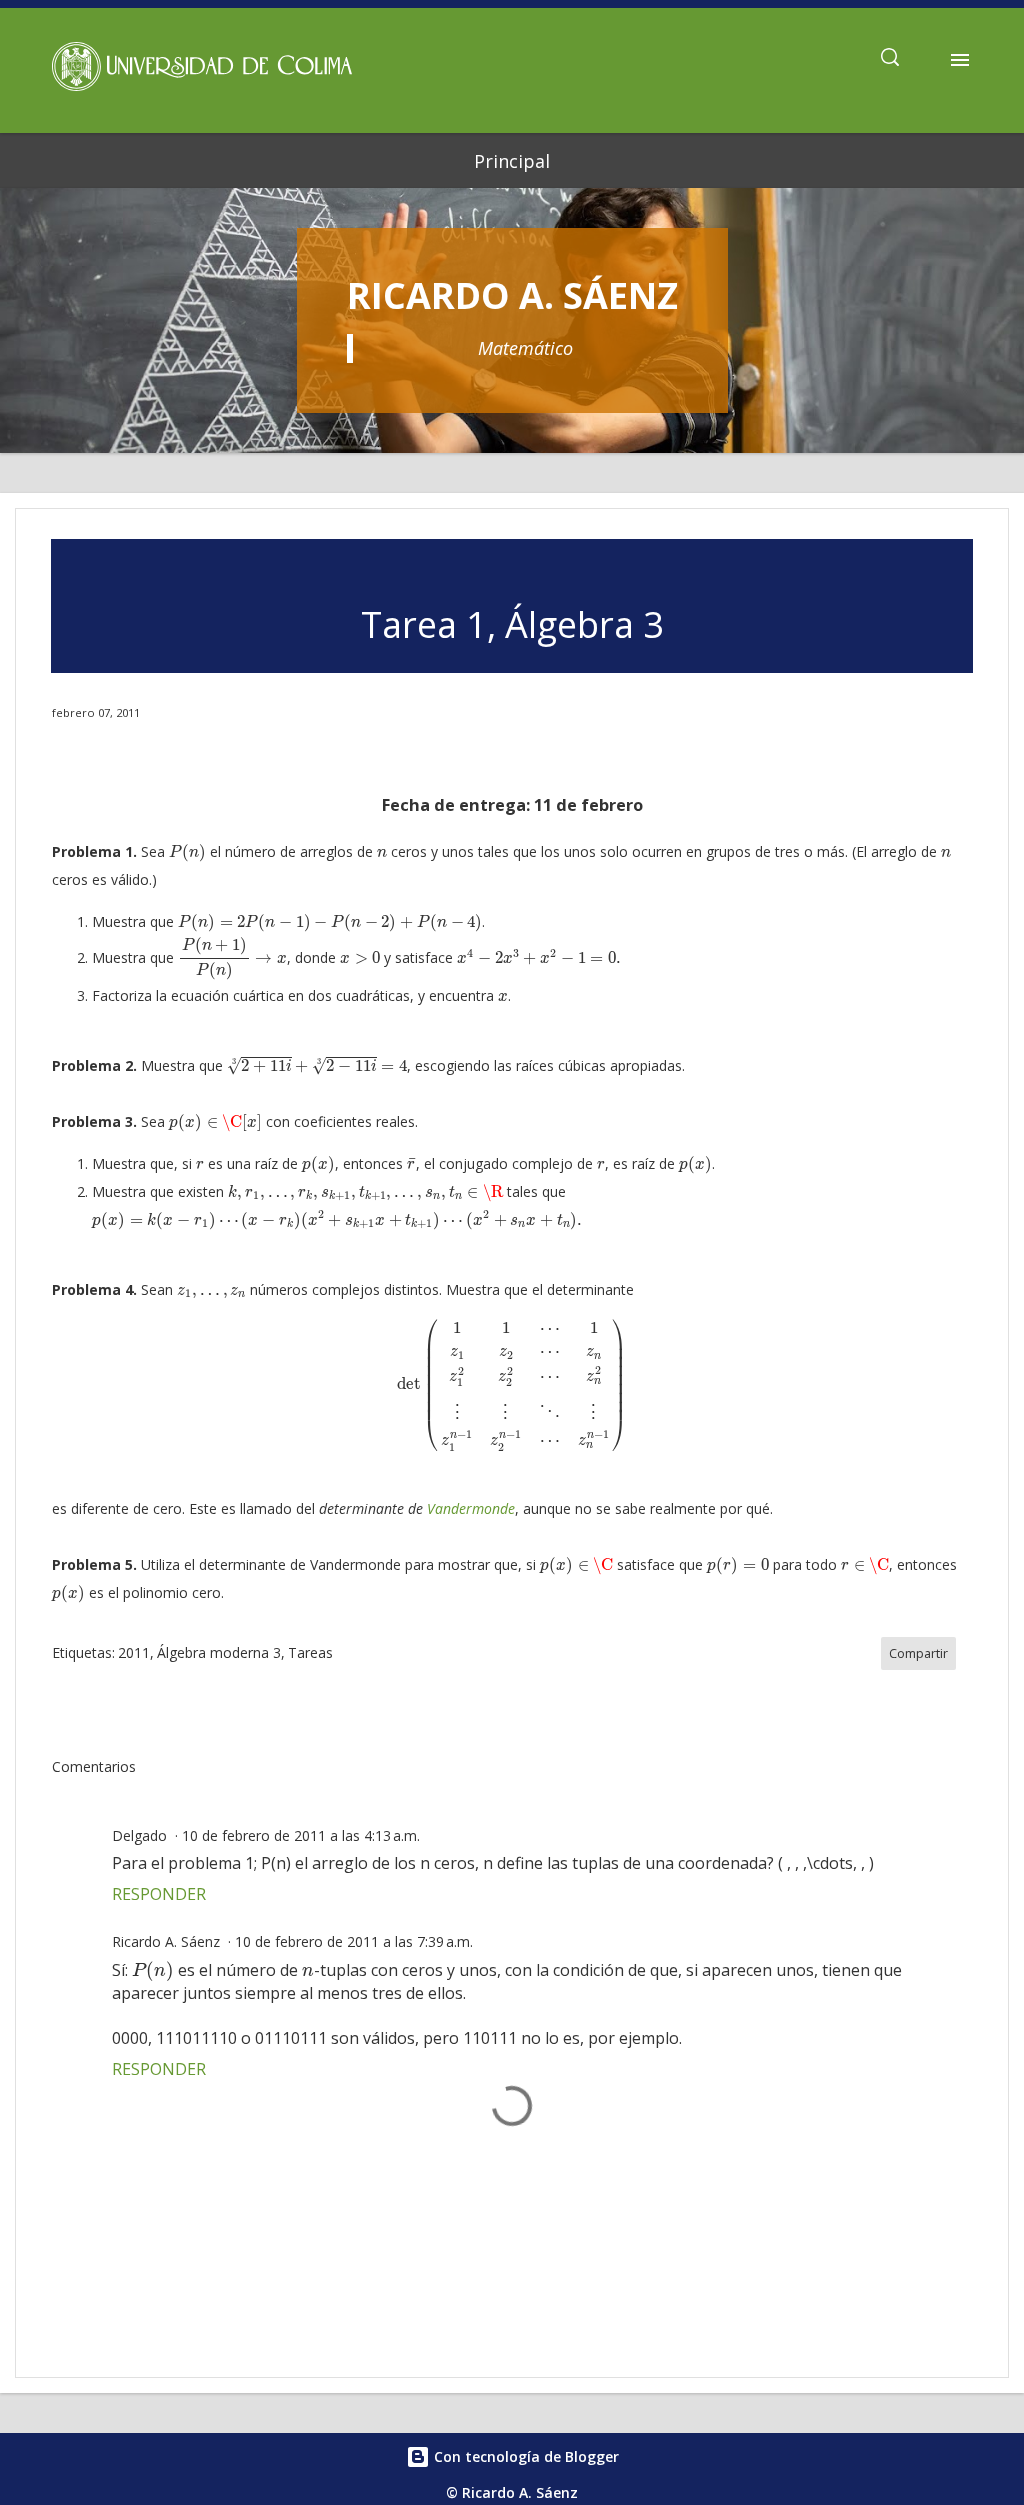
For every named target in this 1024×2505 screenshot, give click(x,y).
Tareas (310, 1652)
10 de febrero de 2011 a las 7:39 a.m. (354, 1941)
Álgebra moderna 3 (219, 1652)
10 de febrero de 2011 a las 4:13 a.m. (301, 1835)
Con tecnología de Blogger (524, 2456)
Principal (512, 161)
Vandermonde (471, 1508)
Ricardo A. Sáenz (512, 295)
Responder (159, 1894)
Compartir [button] (918, 1653)
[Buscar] (890, 60)
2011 (134, 1652)
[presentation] (187, 853)
